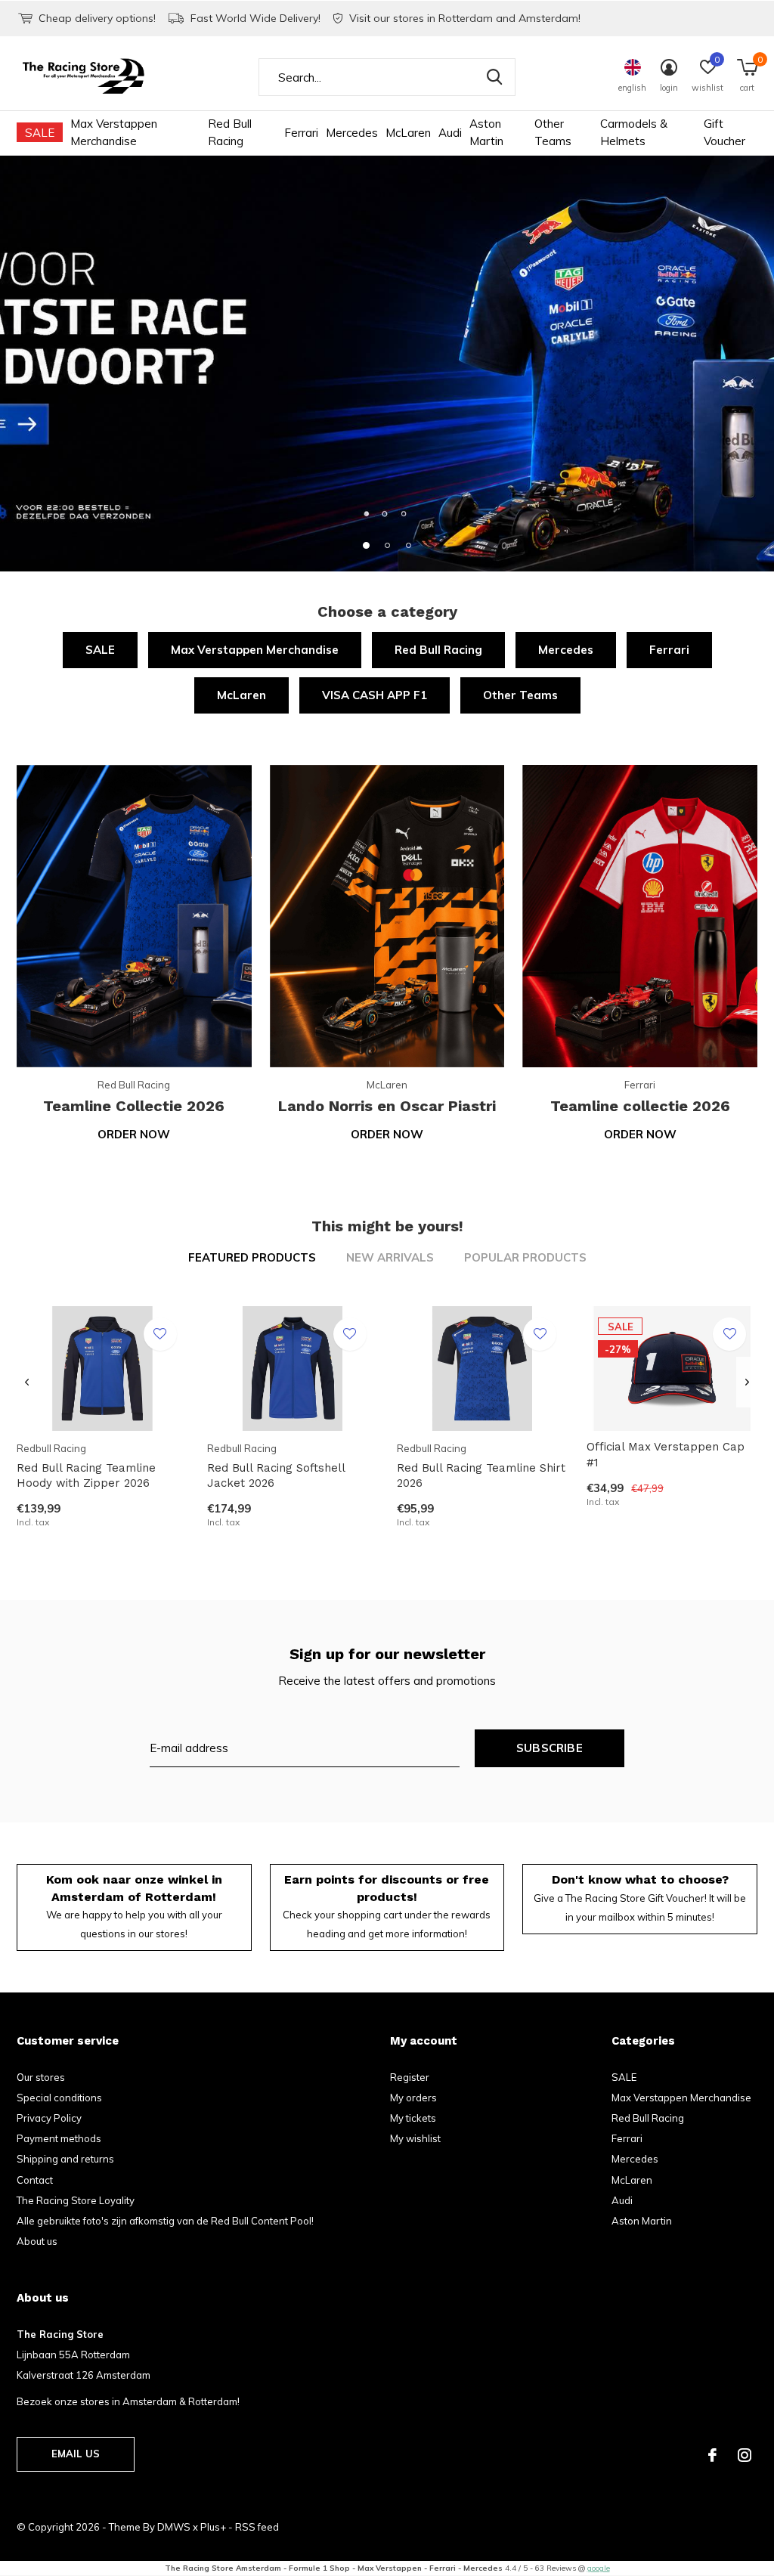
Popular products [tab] (525, 1257)
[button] (366, 545)
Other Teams (553, 132)
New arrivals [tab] (390, 1257)
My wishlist (415, 2138)
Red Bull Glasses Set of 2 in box (105, 2008)
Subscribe (550, 1748)
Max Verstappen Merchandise (114, 132)
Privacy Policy (49, 2118)
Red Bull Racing (230, 132)
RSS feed (257, 2527)
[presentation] (27, 1382)
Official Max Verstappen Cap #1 (666, 1455)
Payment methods (59, 2138)
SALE (40, 133)
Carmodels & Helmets (634, 132)
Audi (450, 133)
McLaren (408, 133)
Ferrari (301, 133)
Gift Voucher (724, 132)
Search (494, 77)
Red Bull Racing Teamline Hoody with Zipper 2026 (86, 1476)
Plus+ (213, 2527)
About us (37, 2241)
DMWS (174, 2527)
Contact (35, 2180)
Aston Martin (486, 132)
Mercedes (352, 133)
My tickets (413, 2118)
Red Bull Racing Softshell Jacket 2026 (276, 1476)
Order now (134, 1134)
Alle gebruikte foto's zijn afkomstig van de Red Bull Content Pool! (165, 2221)
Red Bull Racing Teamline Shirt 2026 (481, 1476)
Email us (76, 2454)
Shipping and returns (65, 2159)
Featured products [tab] (252, 1257)
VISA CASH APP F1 (375, 695)
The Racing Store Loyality (76, 2200)
